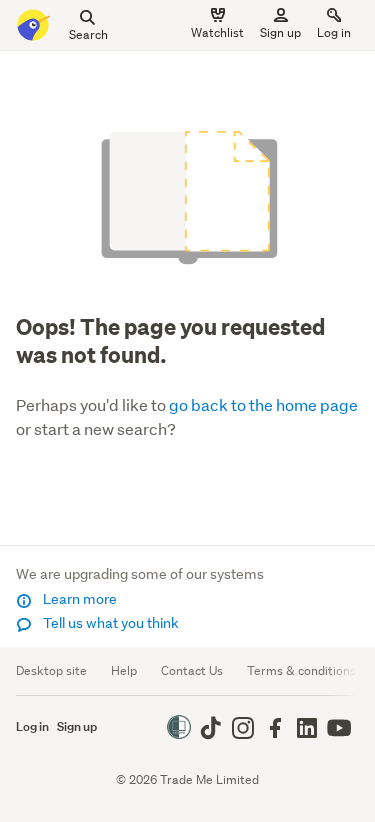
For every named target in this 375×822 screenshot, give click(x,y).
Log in (334, 32)
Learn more (78, 599)
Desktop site (51, 670)
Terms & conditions (301, 670)
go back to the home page (263, 404)
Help (124, 670)
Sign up (280, 32)
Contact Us (192, 670)
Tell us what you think (109, 623)
